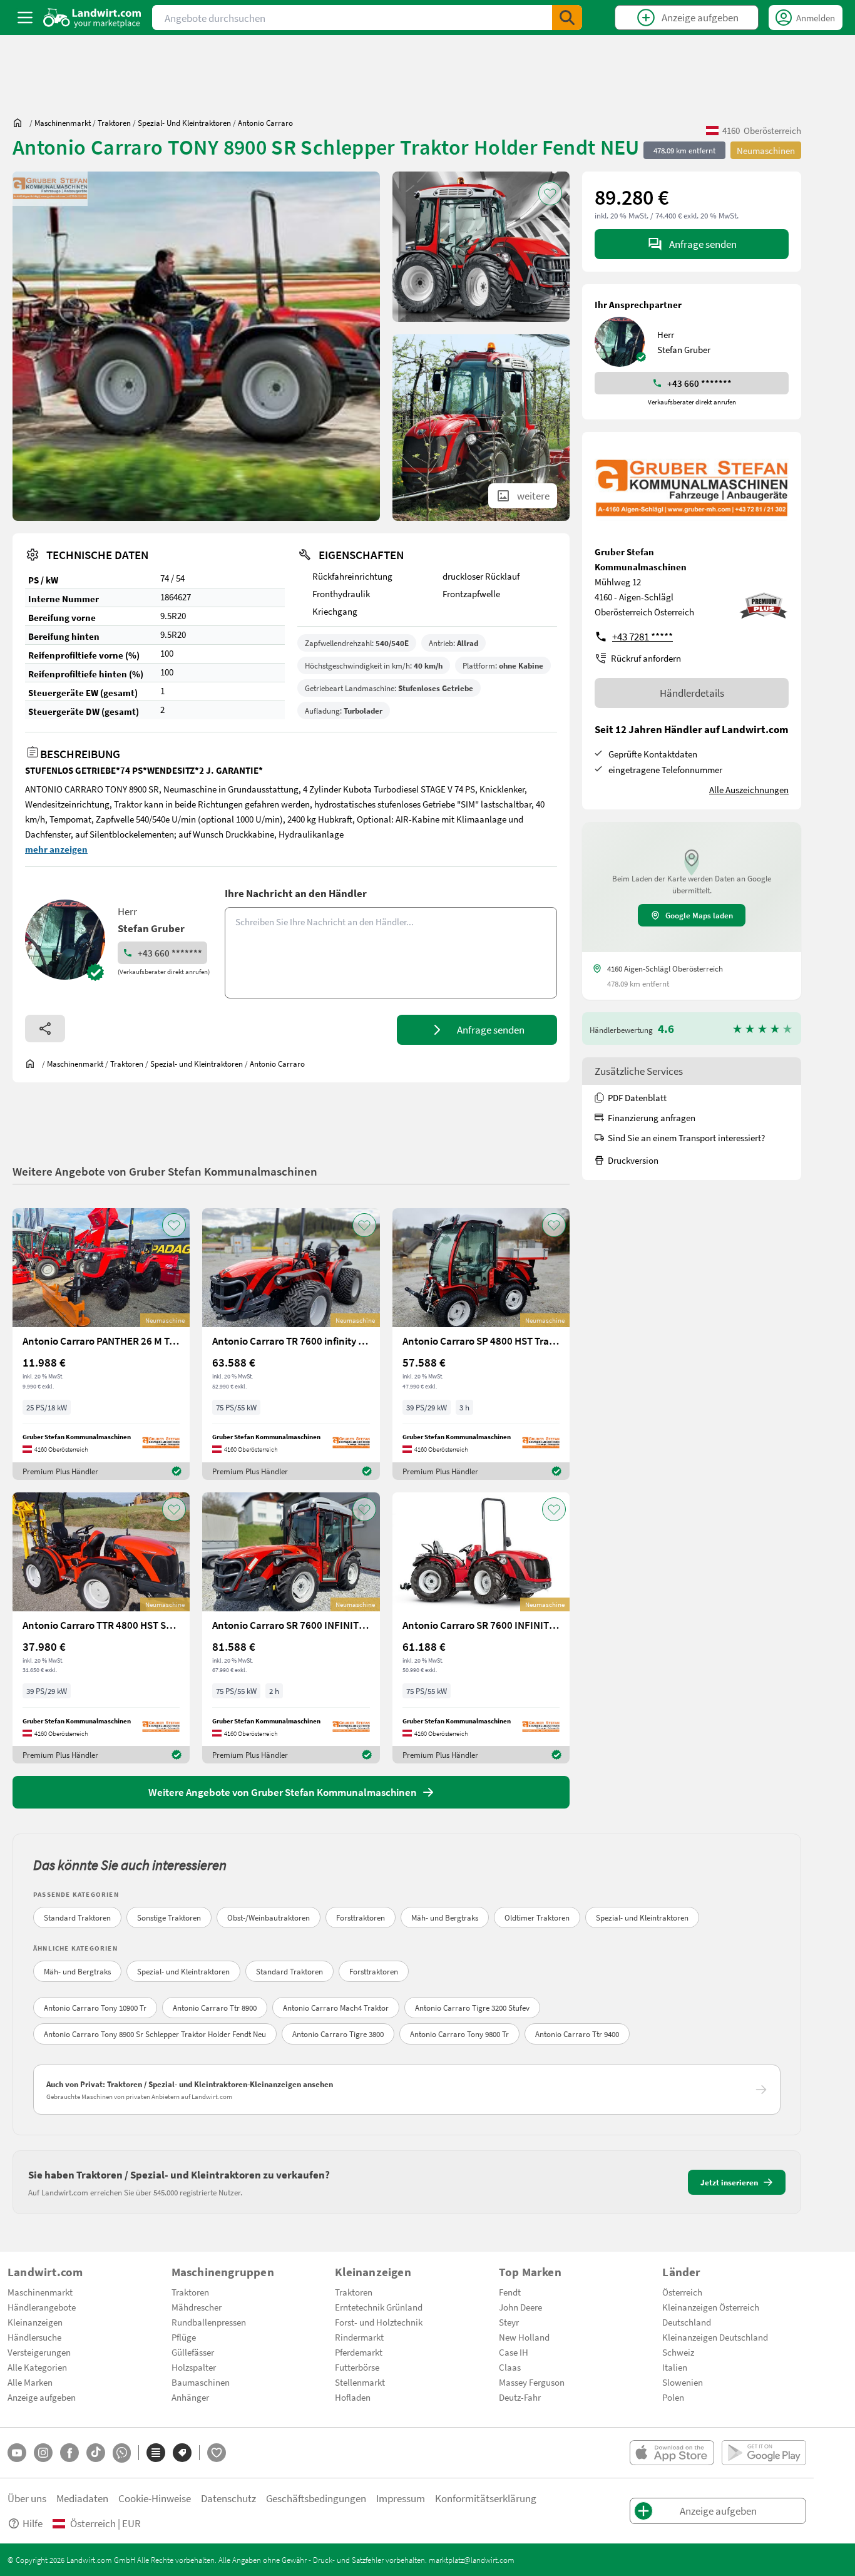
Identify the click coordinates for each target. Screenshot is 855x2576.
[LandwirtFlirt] (217, 2453)
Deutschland (687, 2322)
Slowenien (683, 2382)
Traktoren (190, 2292)
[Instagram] (43, 2453)
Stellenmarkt (360, 2382)
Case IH (514, 2352)
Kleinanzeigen (35, 2322)
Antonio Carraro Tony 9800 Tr (459, 2034)
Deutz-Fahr (520, 2397)
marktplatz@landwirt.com (472, 2560)
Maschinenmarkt (40, 2292)
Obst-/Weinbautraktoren (269, 1917)
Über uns (27, 2498)
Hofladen (353, 2397)
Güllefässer (193, 2352)
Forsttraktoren (361, 1917)
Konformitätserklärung (486, 2498)
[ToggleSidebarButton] (25, 18)
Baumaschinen (201, 2382)
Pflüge (184, 2337)
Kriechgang (335, 611)
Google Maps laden (699, 915)
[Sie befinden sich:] (21, 123)
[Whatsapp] (122, 2453)
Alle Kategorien (37, 2367)
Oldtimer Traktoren (537, 1917)
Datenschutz (228, 2498)
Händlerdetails (692, 693)
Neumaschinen (766, 150)
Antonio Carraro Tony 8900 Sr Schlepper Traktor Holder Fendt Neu (155, 2034)
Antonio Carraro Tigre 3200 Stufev (472, 2008)
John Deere (520, 2307)
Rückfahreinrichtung (352, 576)
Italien (675, 2367)
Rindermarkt (359, 2337)
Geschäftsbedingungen (316, 2498)
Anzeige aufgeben (42, 2397)
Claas (510, 2367)
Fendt (510, 2292)
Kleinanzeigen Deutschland (715, 2337)
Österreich (682, 2292)
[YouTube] (17, 2453)
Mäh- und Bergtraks (445, 1917)
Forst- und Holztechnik (379, 2322)
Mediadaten (82, 2498)
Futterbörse (357, 2367)
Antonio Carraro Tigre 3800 (338, 2034)
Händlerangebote (42, 2307)
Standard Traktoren (77, 1917)
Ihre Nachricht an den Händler (296, 893)
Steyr (509, 2322)
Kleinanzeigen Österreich (711, 2307)
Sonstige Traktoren (169, 1917)
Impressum (401, 2498)
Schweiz (678, 2352)
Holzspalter (194, 2367)
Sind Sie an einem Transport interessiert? (686, 1137)
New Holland (524, 2337)
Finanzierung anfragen (652, 1117)
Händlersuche (34, 2337)
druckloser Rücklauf (481, 576)
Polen (673, 2397)
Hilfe (33, 2523)
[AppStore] (672, 2453)
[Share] (45, 1029)
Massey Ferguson (532, 2382)
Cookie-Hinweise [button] (155, 2498)
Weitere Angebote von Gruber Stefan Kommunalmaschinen (165, 1171)
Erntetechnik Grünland (379, 2307)
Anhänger (190, 2397)
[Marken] (182, 2453)
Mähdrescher (197, 2307)
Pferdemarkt (359, 2352)
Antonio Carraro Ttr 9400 (577, 2034)
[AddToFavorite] (550, 193)
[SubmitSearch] (567, 18)
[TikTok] (96, 2453)
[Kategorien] (156, 2453)
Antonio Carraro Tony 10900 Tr (95, 2008)
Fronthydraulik (341, 593)
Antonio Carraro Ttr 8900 (215, 2008)
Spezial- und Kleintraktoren (642, 1917)
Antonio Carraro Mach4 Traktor (336, 2008)
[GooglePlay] (764, 2453)
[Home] (92, 18)
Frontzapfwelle (471, 593)
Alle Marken (30, 2382)
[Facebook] (69, 2453)
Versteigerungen (39, 2352)
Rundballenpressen (209, 2322)
